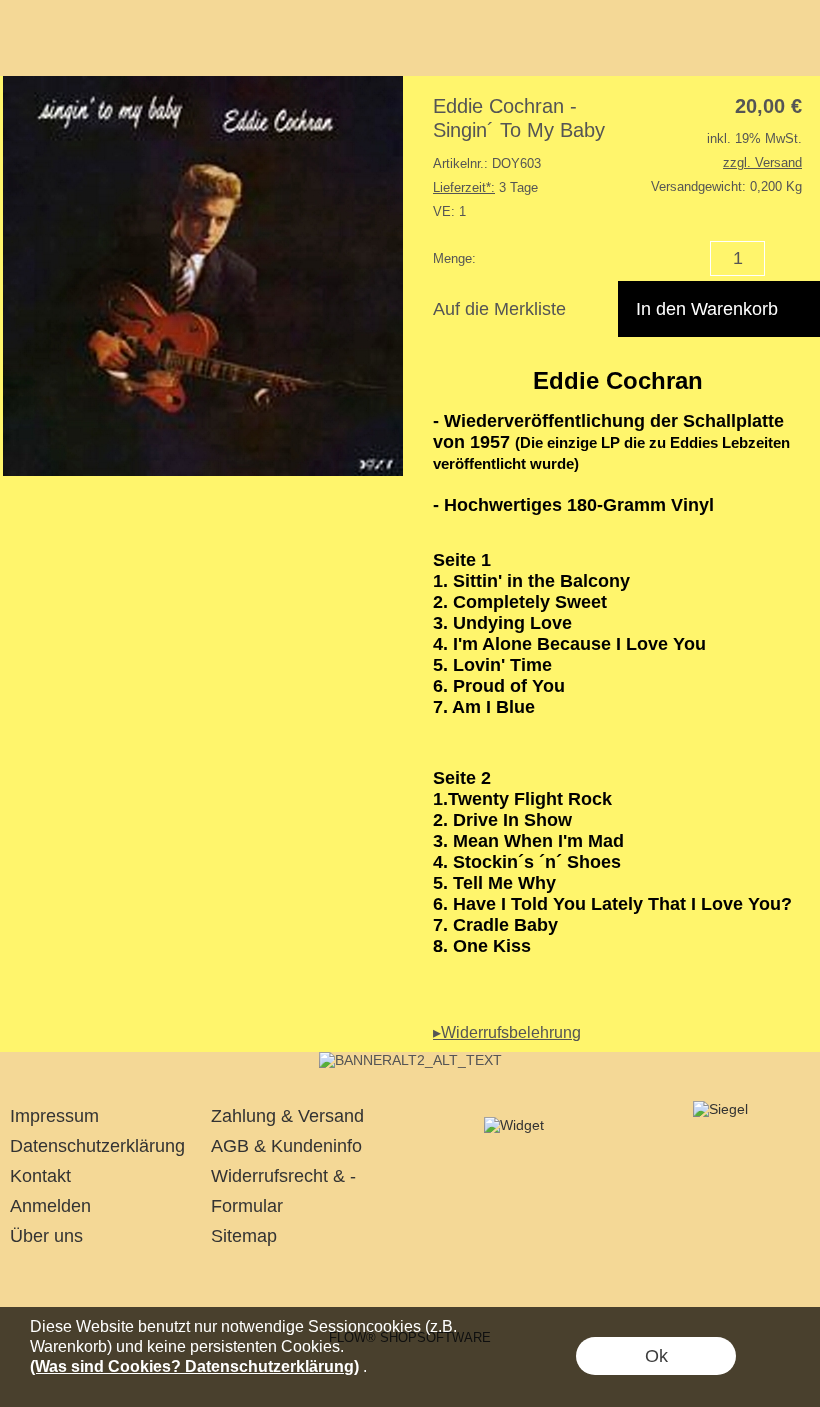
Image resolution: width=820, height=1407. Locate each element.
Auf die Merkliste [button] (499, 309)
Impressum (54, 1116)
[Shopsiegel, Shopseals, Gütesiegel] (514, 1125)
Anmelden (50, 1206)
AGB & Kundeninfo (286, 1146)
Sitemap (244, 1236)
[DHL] (330, 1283)
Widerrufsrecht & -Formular (283, 1191)
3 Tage (485, 187)
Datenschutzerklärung (97, 1146)
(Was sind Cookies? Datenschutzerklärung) (194, 1366)
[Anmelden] (722, 48)
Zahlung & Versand (287, 1116)
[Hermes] (408, 1283)
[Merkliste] (758, 48)
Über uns (46, 1236)
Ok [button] (656, 1356)
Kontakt (40, 1176)
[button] (268, 48)
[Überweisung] (486, 1283)
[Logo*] (36, 41)
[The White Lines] (410, 1060)
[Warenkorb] (794, 48)
